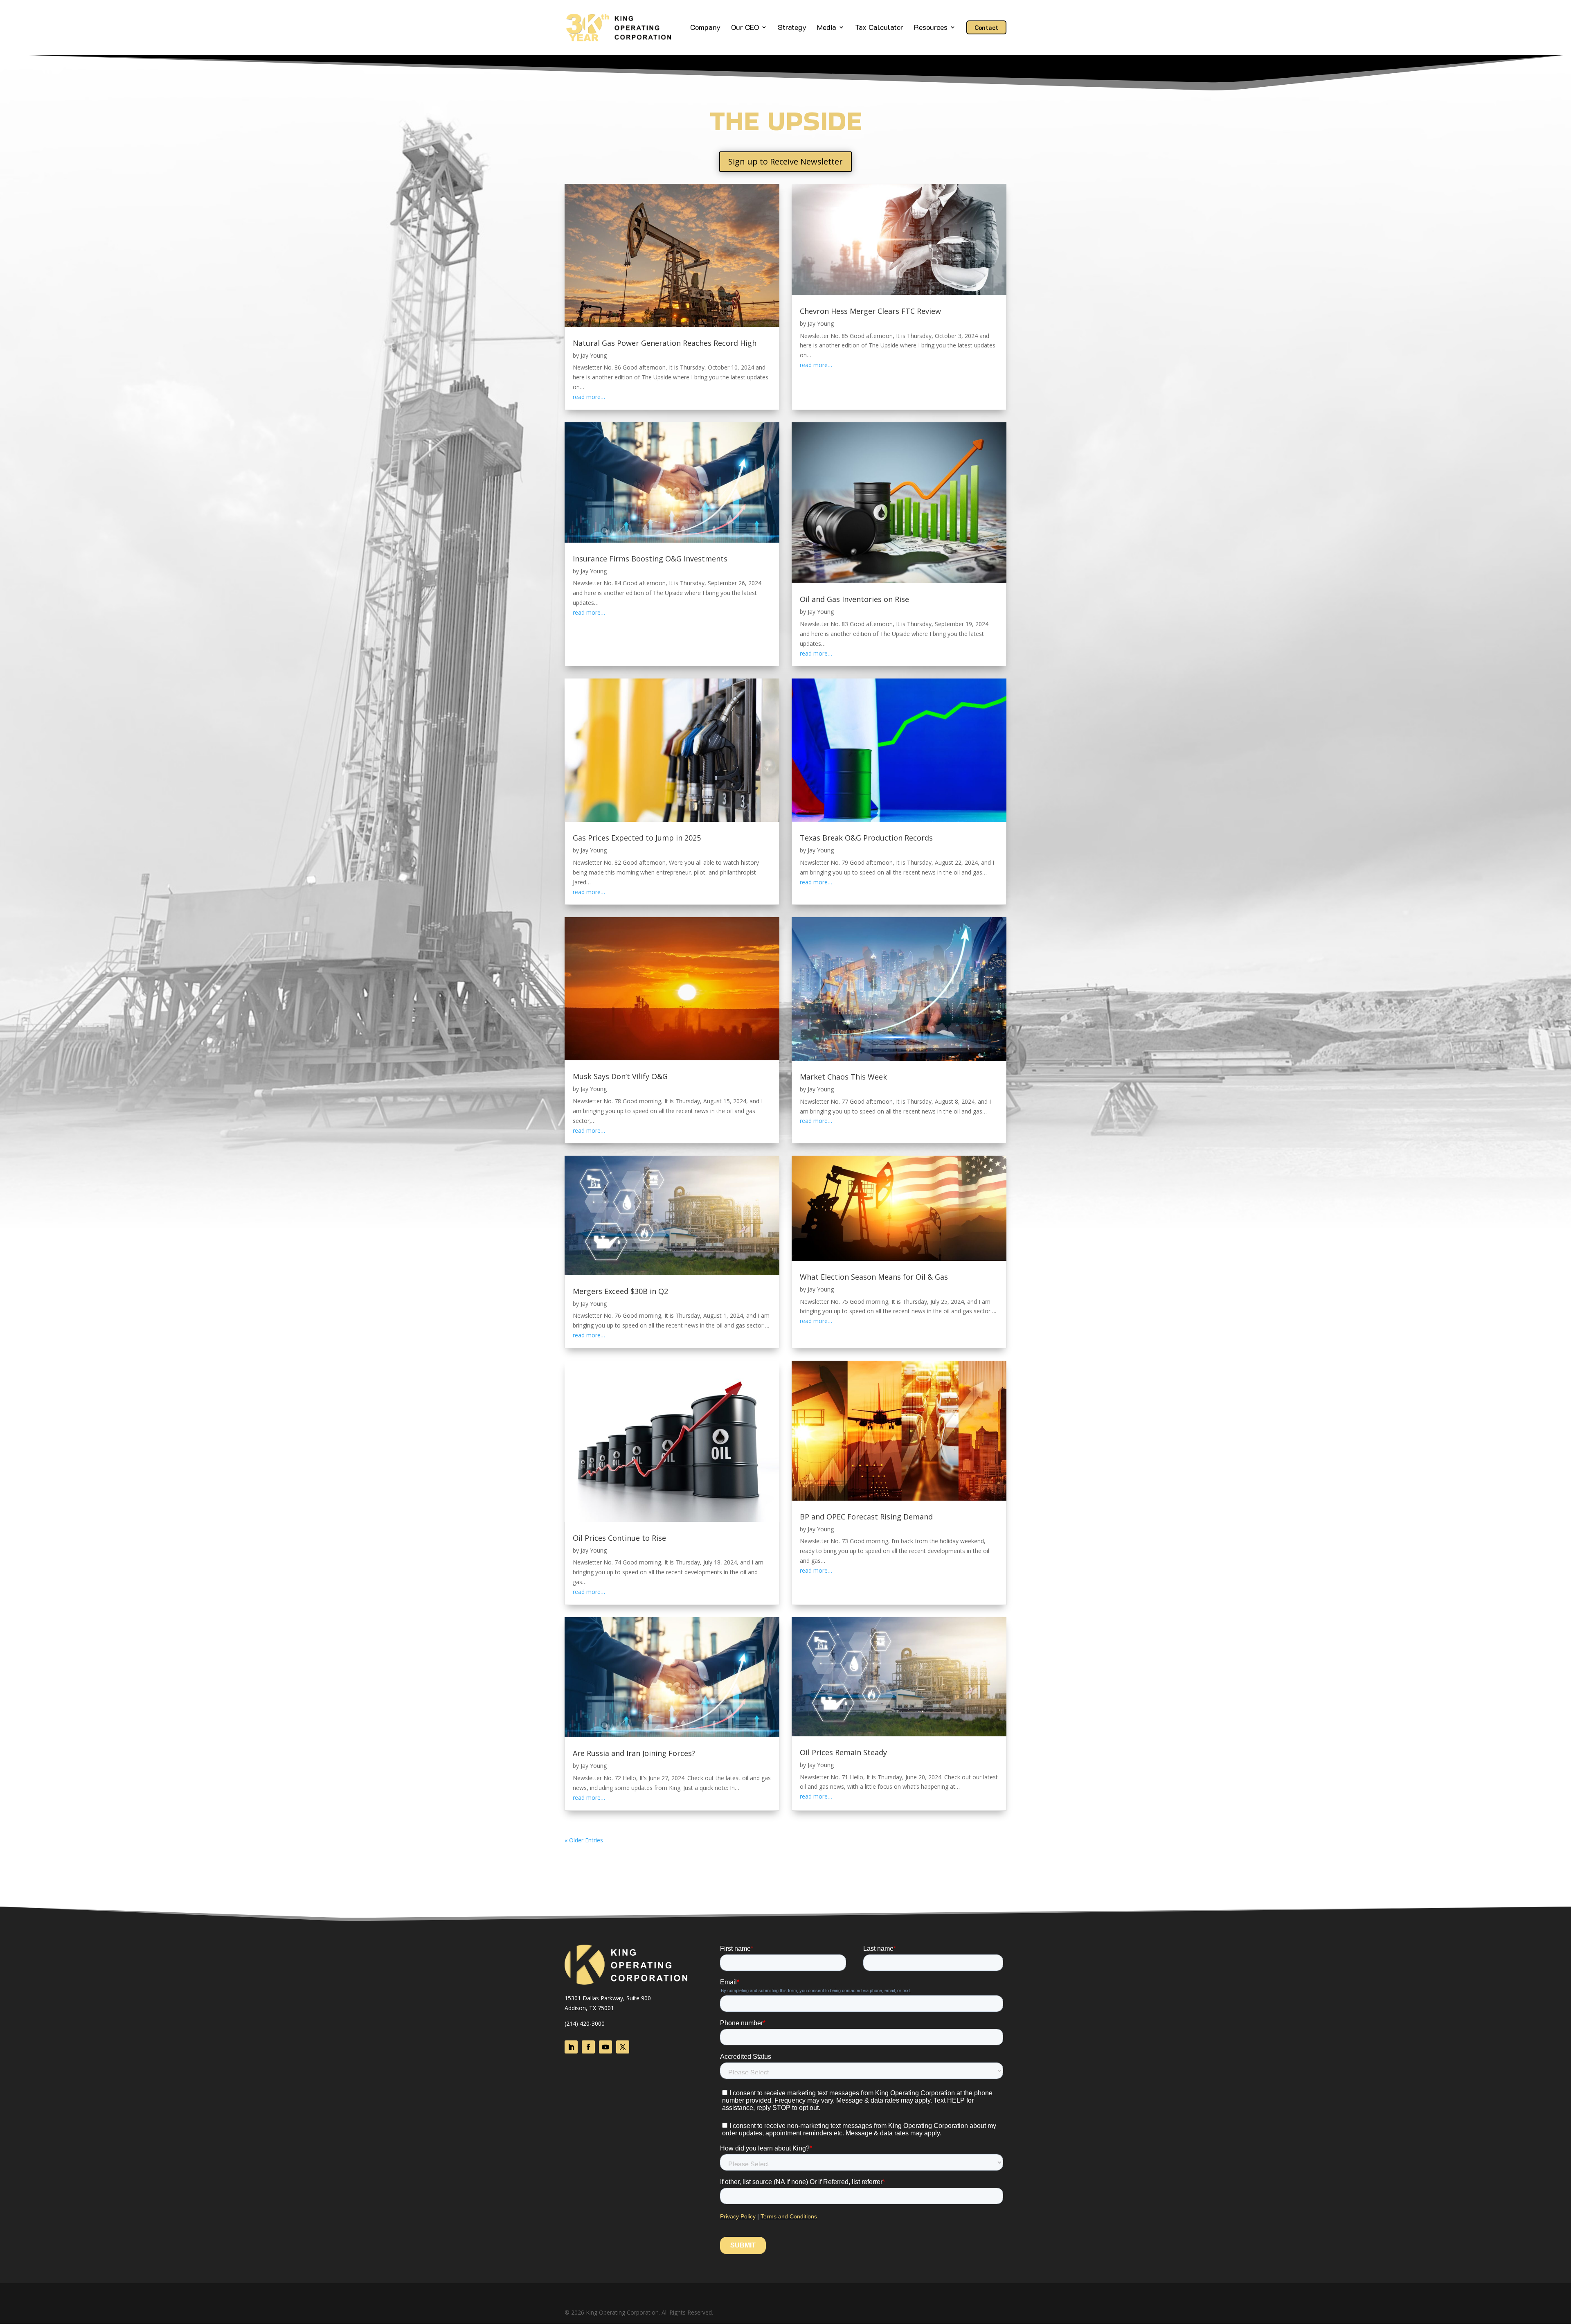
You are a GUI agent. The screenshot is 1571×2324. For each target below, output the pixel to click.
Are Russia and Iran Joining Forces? (634, 1753)
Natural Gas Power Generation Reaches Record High (665, 343)
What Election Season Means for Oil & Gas (874, 1277)
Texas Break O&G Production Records (866, 838)
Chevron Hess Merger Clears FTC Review (870, 311)
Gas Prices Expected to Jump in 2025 (637, 838)
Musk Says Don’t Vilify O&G (620, 1076)
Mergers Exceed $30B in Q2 (620, 1291)
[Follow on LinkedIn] (571, 2047)
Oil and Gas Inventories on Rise (854, 599)
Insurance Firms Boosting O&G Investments (650, 559)
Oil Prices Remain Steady (843, 1752)
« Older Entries (584, 1840)
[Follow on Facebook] (588, 2047)
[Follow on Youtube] (605, 2047)
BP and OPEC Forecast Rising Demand (866, 1517)
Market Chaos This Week (843, 1077)
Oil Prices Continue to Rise (619, 1538)
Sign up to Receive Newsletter (785, 161)
